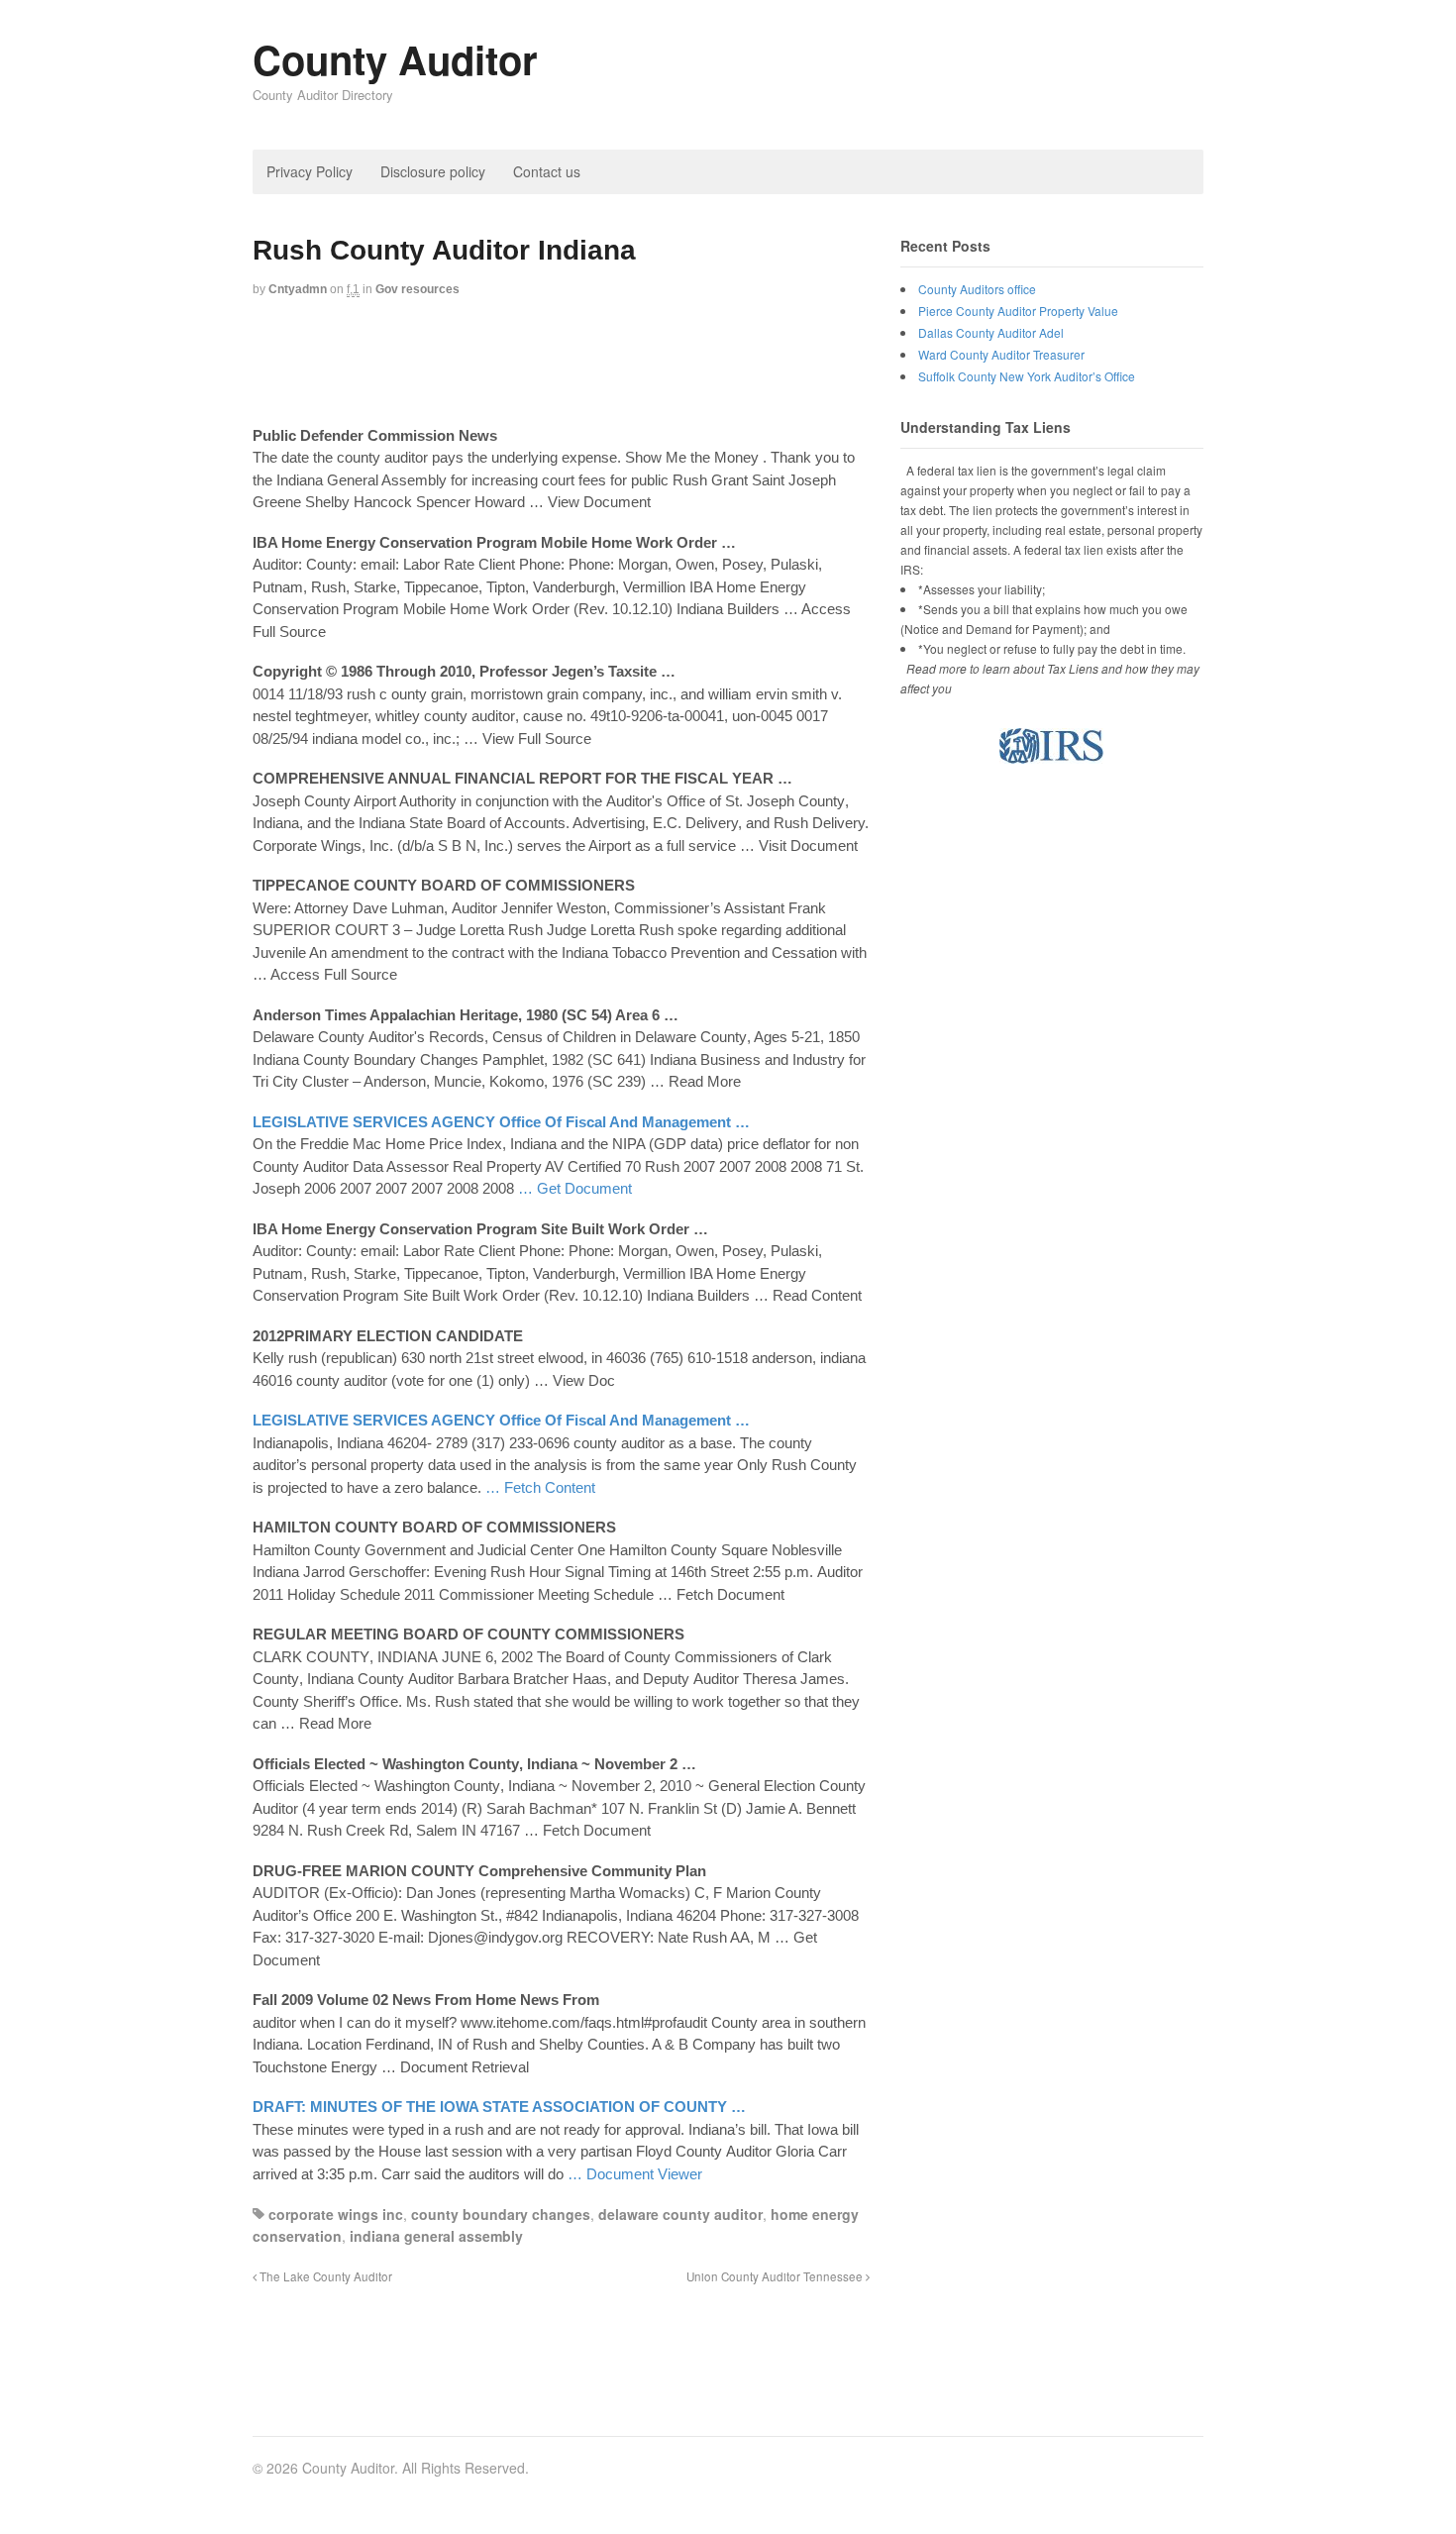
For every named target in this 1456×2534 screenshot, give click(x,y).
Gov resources (417, 289)
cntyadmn (298, 289)
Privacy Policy (310, 171)
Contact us (547, 171)
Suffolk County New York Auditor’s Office (1027, 376)
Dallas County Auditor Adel (991, 332)
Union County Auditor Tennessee (776, 2276)
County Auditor (395, 59)
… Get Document (575, 1188)
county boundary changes (501, 2214)
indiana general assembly (436, 2236)
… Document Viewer (635, 2174)
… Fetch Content (540, 1487)
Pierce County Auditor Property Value (1018, 311)
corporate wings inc (336, 2214)
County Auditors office (977, 289)
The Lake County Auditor (324, 2276)
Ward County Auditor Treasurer (1001, 354)
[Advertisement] (613, 364)
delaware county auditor (680, 2214)
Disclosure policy (433, 171)
